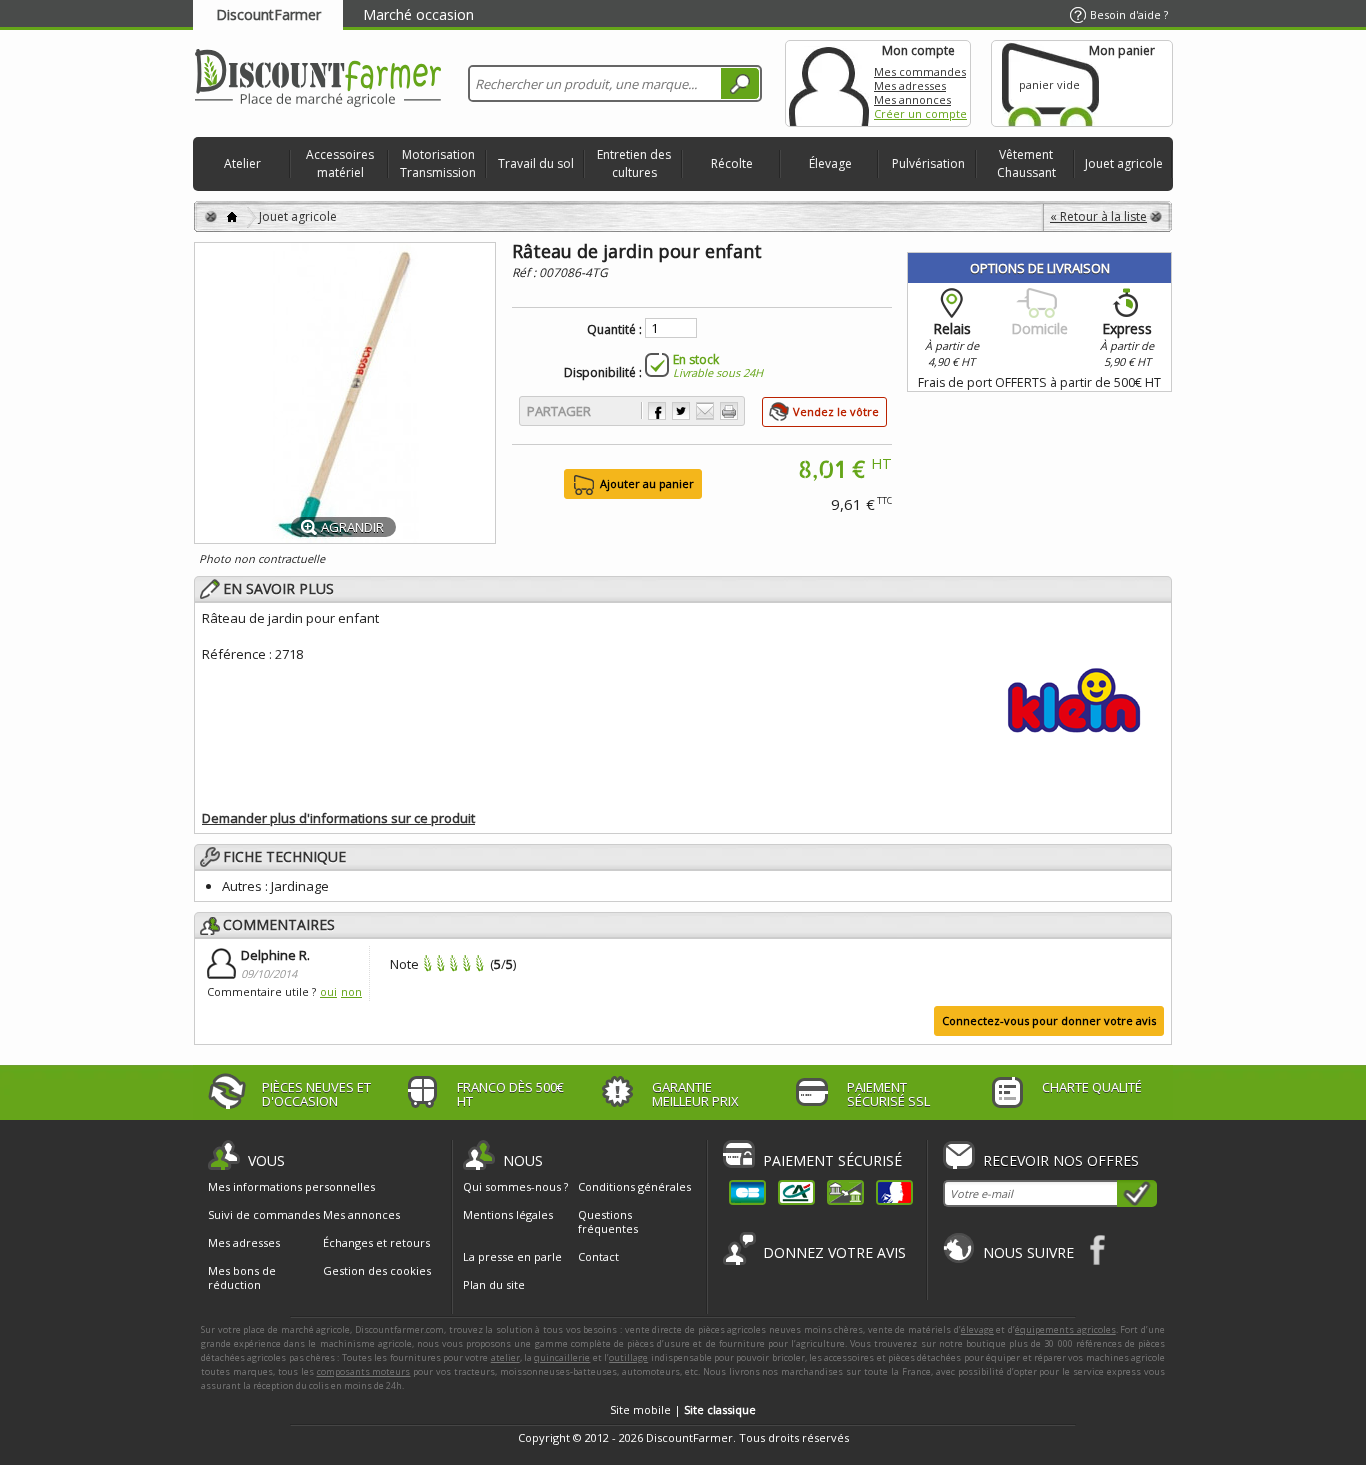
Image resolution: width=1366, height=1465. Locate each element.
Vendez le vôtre (836, 411)
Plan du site (494, 1284)
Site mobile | (683, 1409)
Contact (598, 1256)
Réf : (525, 272)
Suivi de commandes (264, 1215)
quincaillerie (562, 1357)
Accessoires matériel (340, 163)
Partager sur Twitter (681, 411)
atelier (505, 1357)
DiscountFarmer (268, 14)
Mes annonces (912, 99)
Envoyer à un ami (705, 411)
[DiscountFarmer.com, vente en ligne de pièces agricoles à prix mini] (318, 79)
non (351, 991)
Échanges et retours (376, 1243)
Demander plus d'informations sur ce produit (338, 818)
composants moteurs (364, 1371)
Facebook (1098, 1249)
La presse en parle (512, 1256)
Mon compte (829, 83)
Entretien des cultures (634, 163)
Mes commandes (920, 71)
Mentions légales (508, 1214)
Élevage (830, 163)
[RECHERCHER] (740, 83)
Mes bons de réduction (242, 1278)
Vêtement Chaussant (1026, 163)
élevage (977, 1329)
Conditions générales (634, 1186)
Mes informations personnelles (291, 1187)
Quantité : (614, 330)
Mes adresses (910, 85)
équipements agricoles (1065, 1329)
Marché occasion (418, 14)
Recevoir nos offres (1061, 1160)
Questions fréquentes (608, 1221)
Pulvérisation (928, 163)
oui (328, 991)
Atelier (242, 163)
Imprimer (729, 411)
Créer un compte (920, 113)
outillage (628, 1357)
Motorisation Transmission (438, 163)
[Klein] (1074, 697)
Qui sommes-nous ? (515, 1186)
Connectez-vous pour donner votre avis (1049, 1020)
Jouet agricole (1124, 163)
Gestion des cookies (377, 1271)
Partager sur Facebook (657, 411)
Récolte (732, 163)
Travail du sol (536, 163)
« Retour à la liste (1098, 216)
